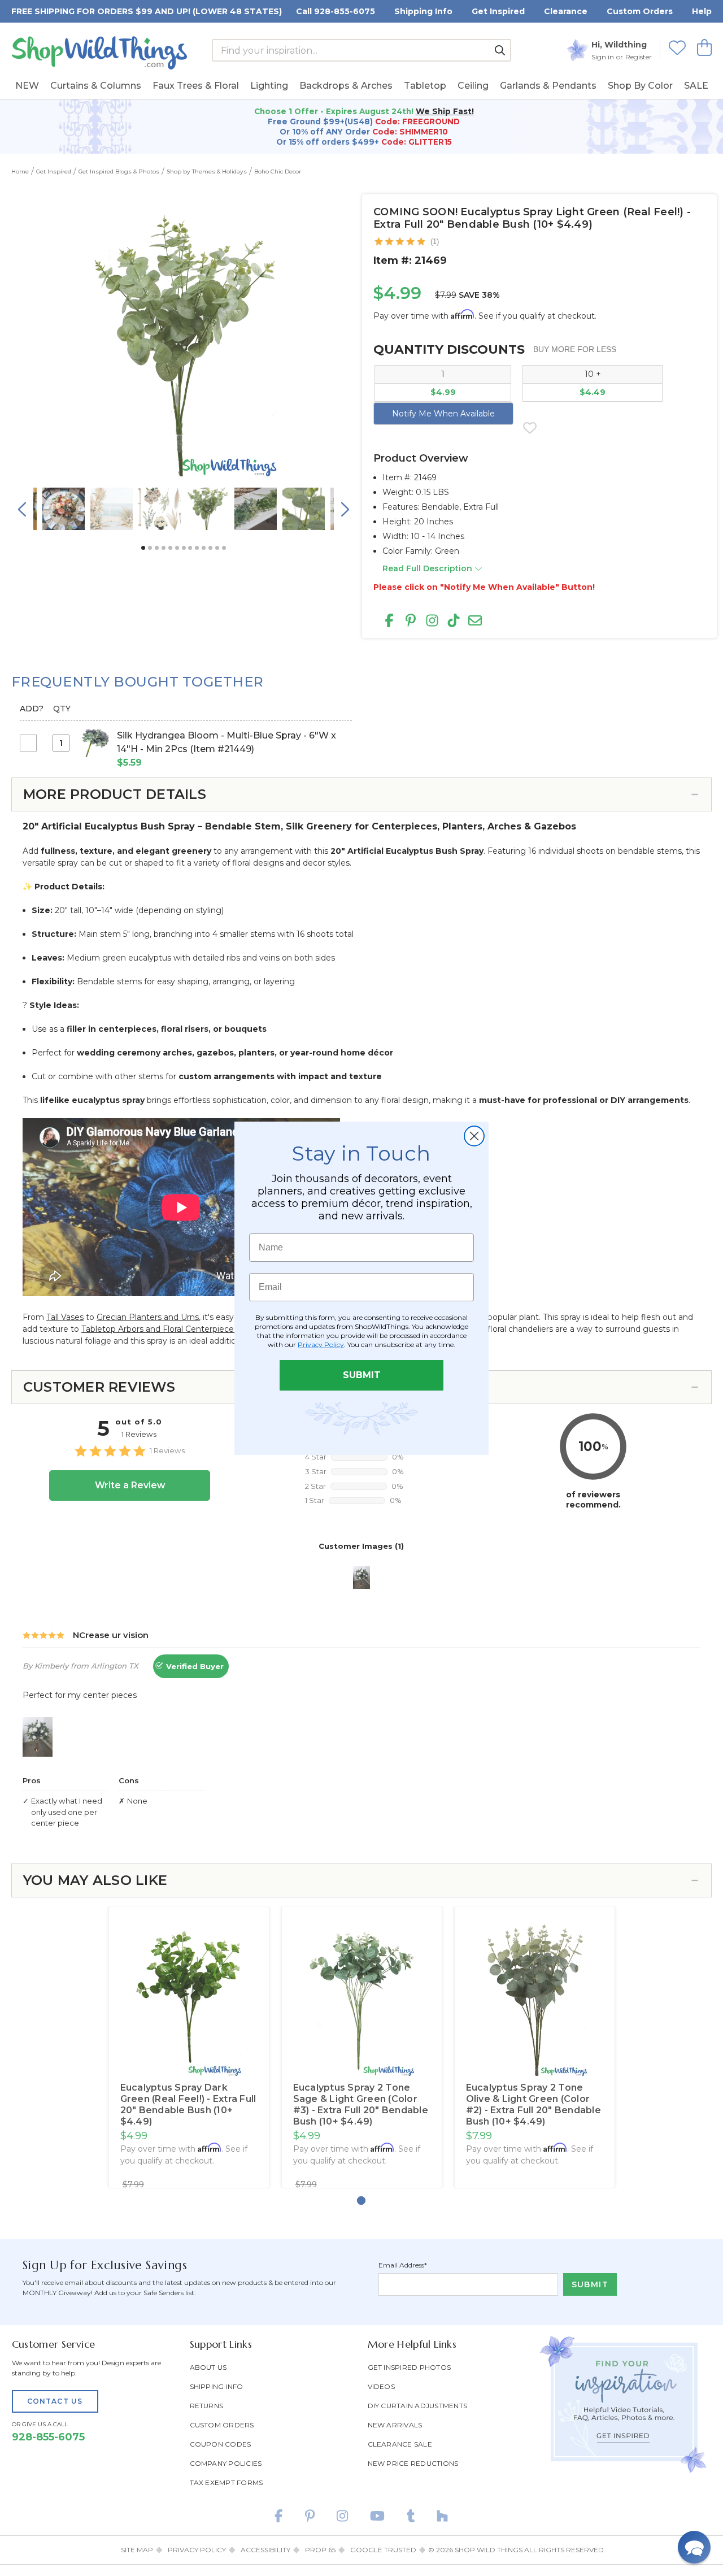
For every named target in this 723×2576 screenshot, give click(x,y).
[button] (694, 2547)
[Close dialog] (474, 1136)
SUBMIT (362, 1375)
